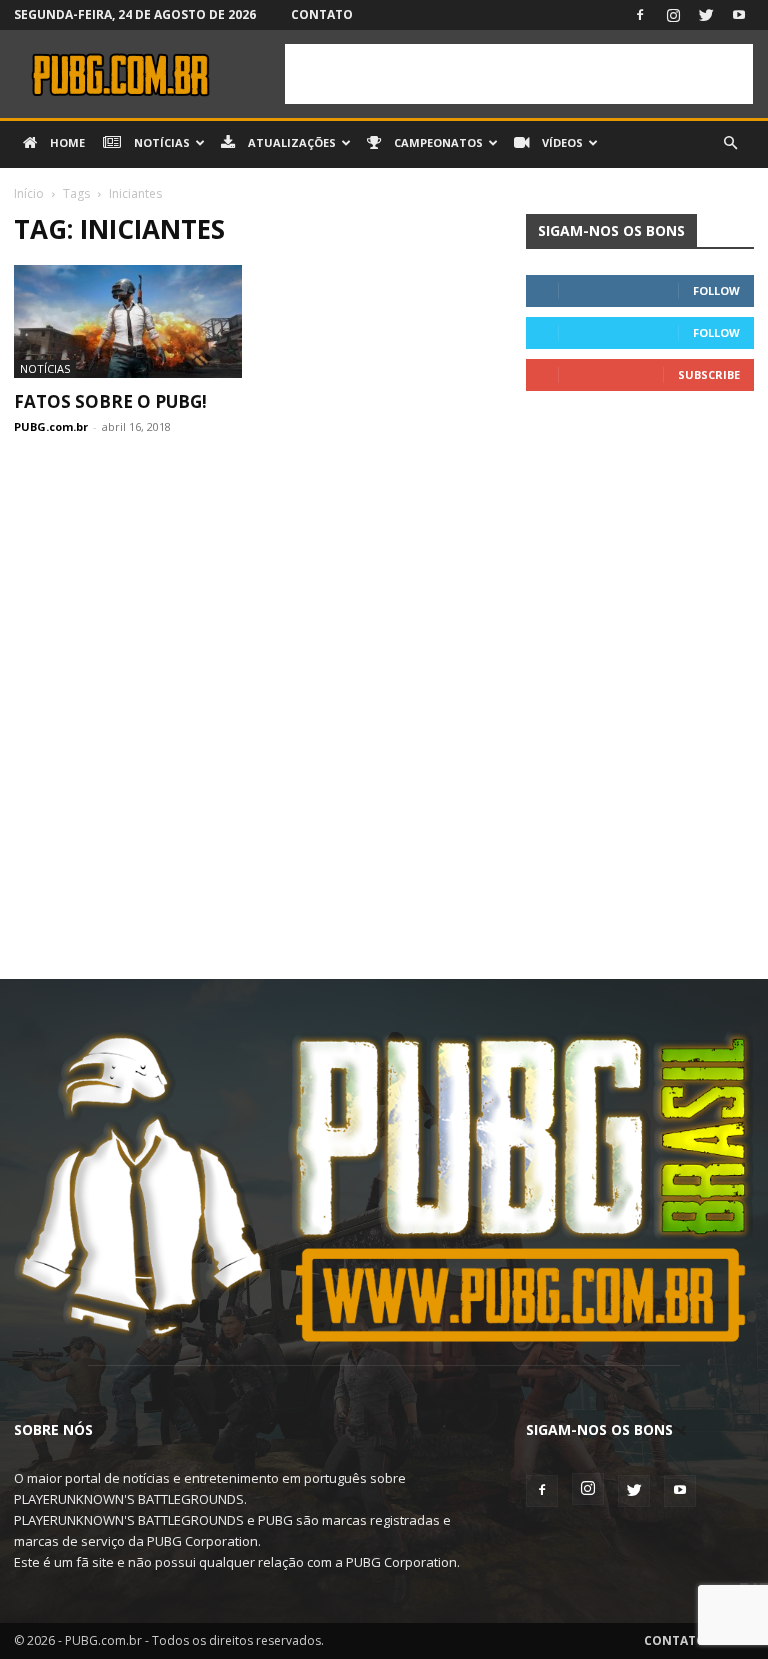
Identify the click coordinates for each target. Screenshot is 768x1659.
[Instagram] (673, 15)
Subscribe (709, 374)
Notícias (160, 142)
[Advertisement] (519, 74)
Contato (322, 14)
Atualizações (290, 142)
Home (66, 142)
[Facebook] (640, 15)
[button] (730, 143)
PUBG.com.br (51, 426)
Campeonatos (437, 142)
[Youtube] (739, 15)
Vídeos (561, 142)
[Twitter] (706, 15)
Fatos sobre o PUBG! (110, 401)
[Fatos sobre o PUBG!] (128, 321)
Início (29, 193)
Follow (716, 290)
